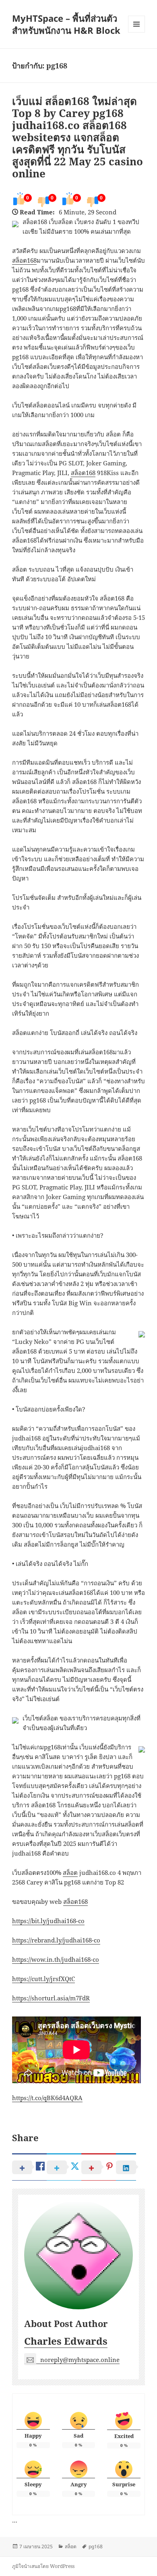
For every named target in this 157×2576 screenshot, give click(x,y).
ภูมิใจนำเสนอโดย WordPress (43, 2566)
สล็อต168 (24, 260)
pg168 (96, 2546)
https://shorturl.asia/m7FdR (51, 1998)
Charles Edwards (66, 2341)
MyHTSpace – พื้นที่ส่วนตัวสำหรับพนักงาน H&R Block (66, 24)
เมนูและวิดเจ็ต (136, 24)
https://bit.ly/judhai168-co (48, 1921)
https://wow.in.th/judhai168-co (56, 1959)
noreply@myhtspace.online (80, 2360)
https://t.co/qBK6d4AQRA (47, 2098)
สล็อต (70, 1872)
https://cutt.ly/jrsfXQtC (43, 1979)
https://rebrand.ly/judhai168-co (56, 1940)
